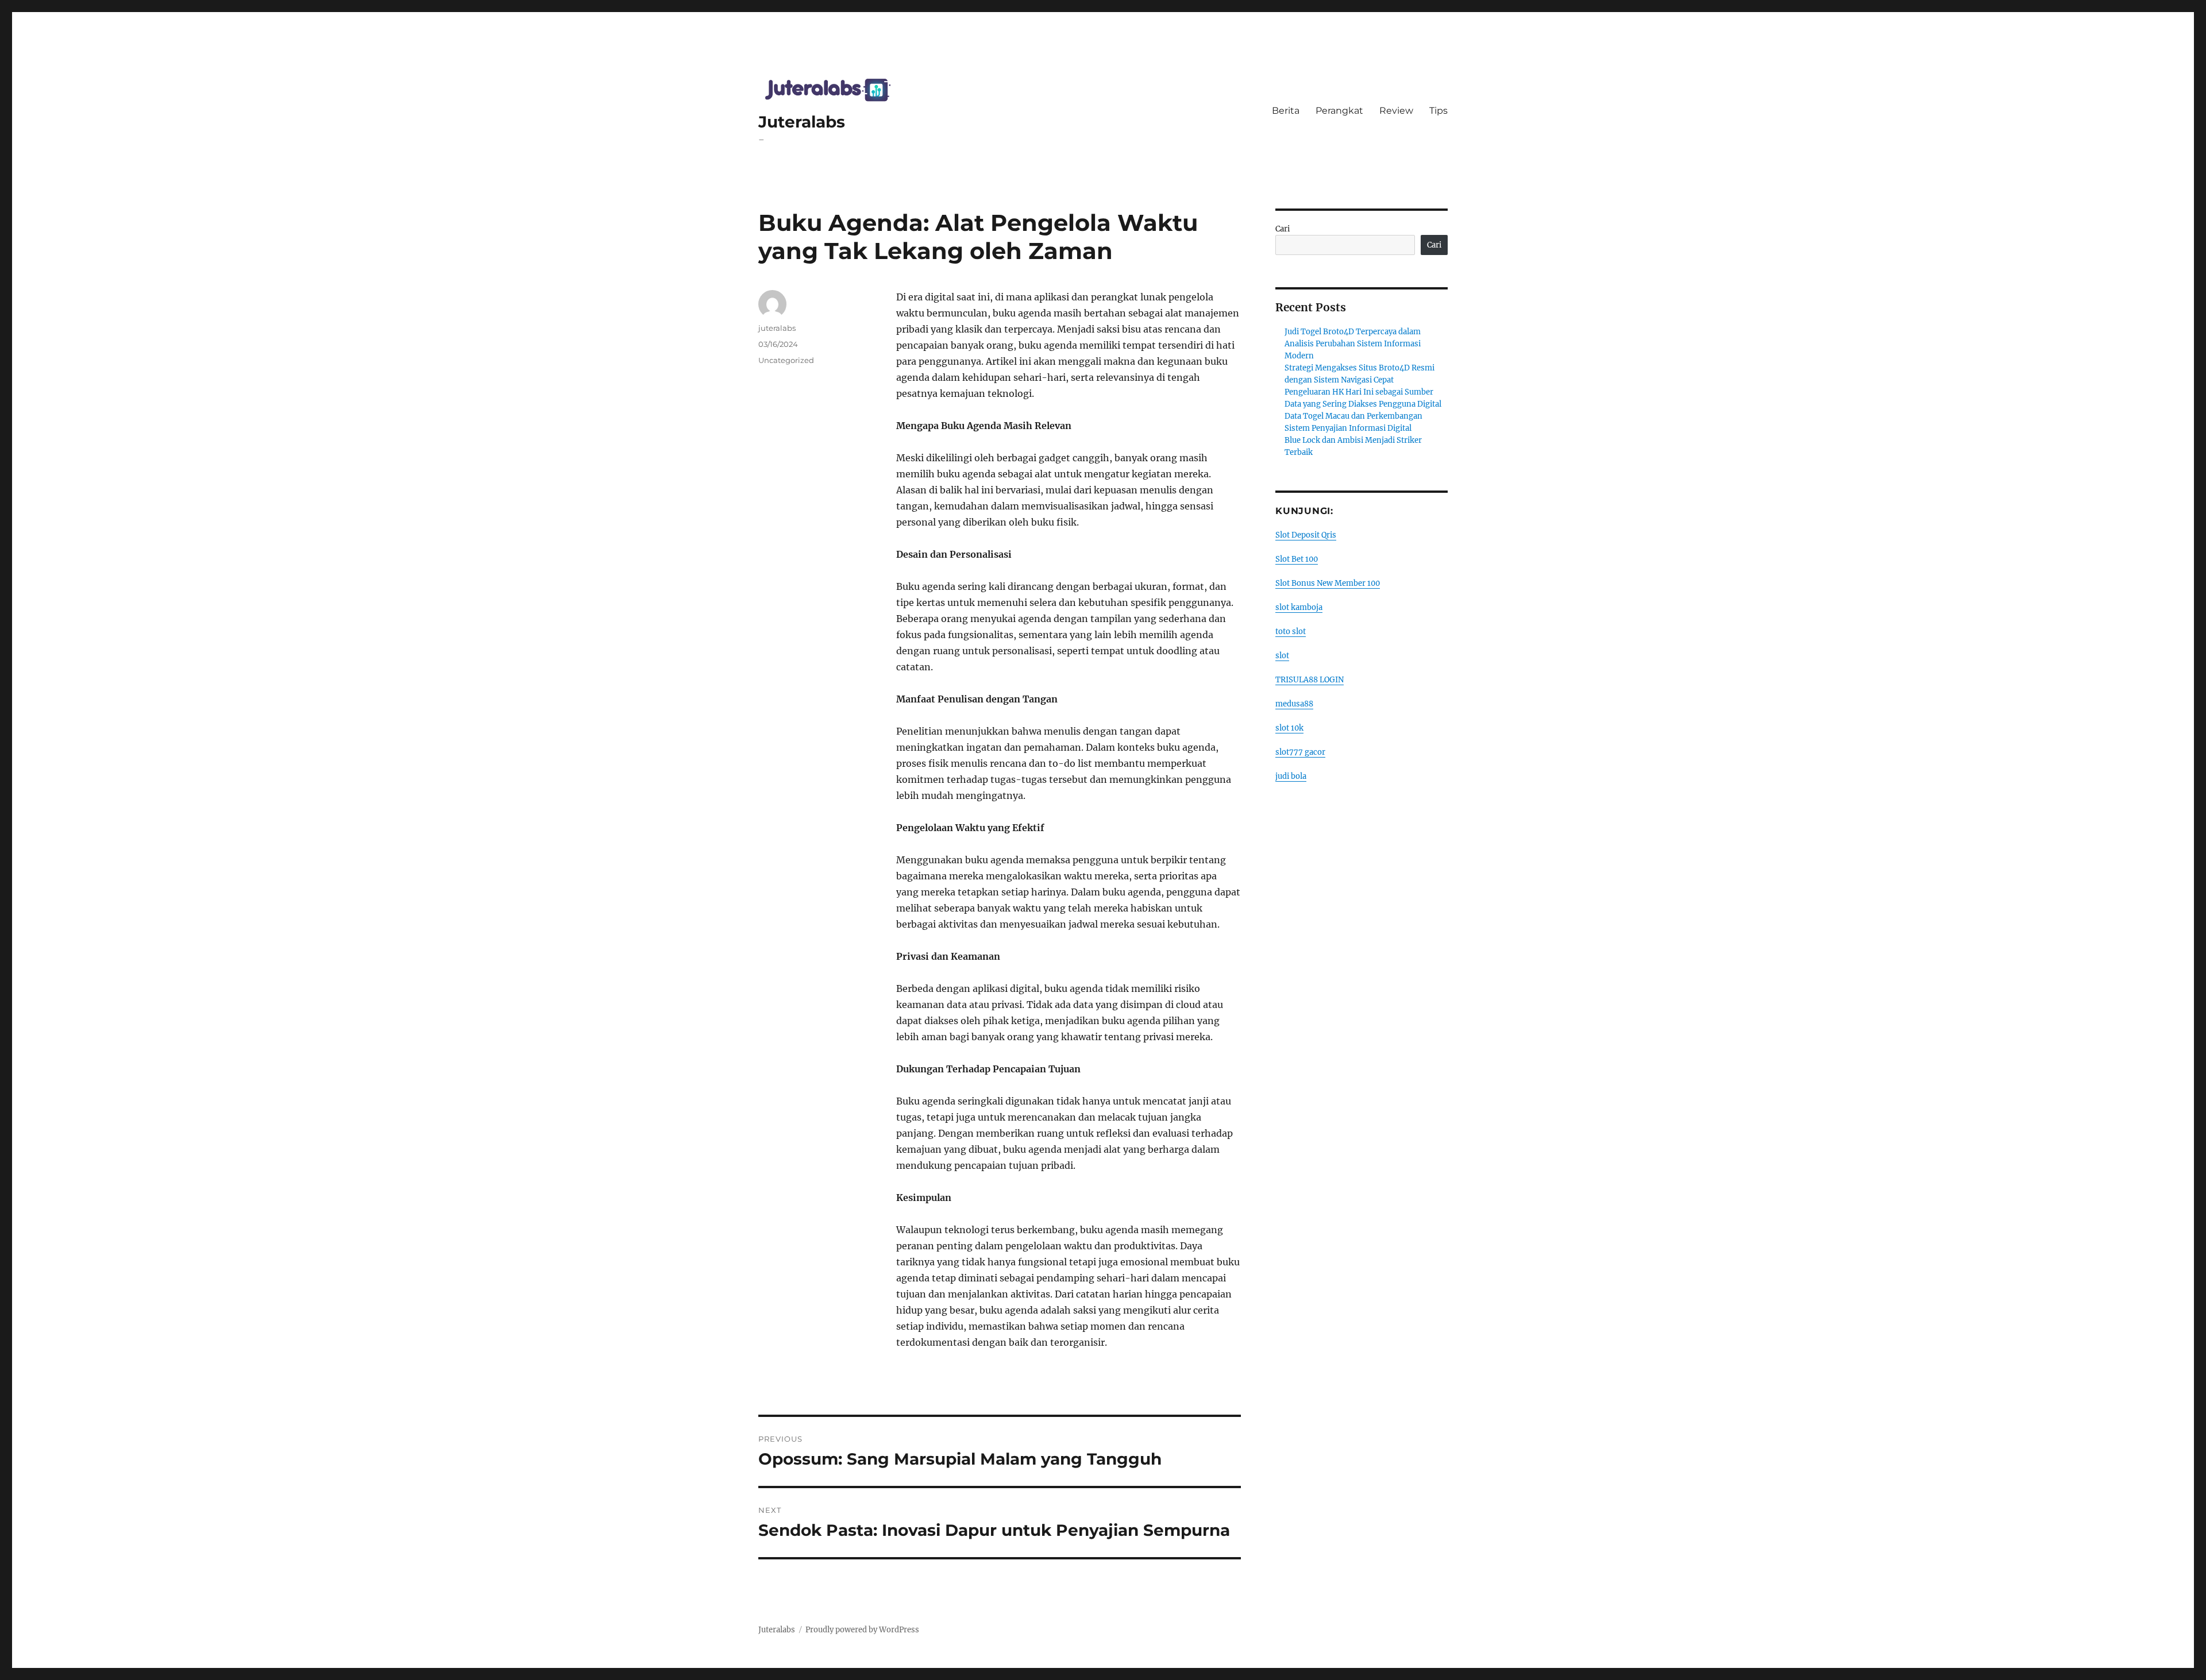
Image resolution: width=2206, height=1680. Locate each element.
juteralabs (777, 328)
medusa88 (1294, 704)
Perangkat (1339, 111)
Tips (1438, 111)
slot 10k (1289, 728)
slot (1282, 656)
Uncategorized (786, 360)
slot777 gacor (1300, 752)
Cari (1283, 229)
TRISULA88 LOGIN (1310, 680)
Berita (1286, 111)
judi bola (1291, 776)
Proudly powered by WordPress (862, 1630)
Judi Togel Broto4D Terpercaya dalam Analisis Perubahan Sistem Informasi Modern (1353, 344)
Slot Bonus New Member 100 (1328, 583)
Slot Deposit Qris (1306, 535)
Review (1396, 111)
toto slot (1291, 632)
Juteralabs (802, 122)
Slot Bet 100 (1297, 559)
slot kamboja (1299, 607)
